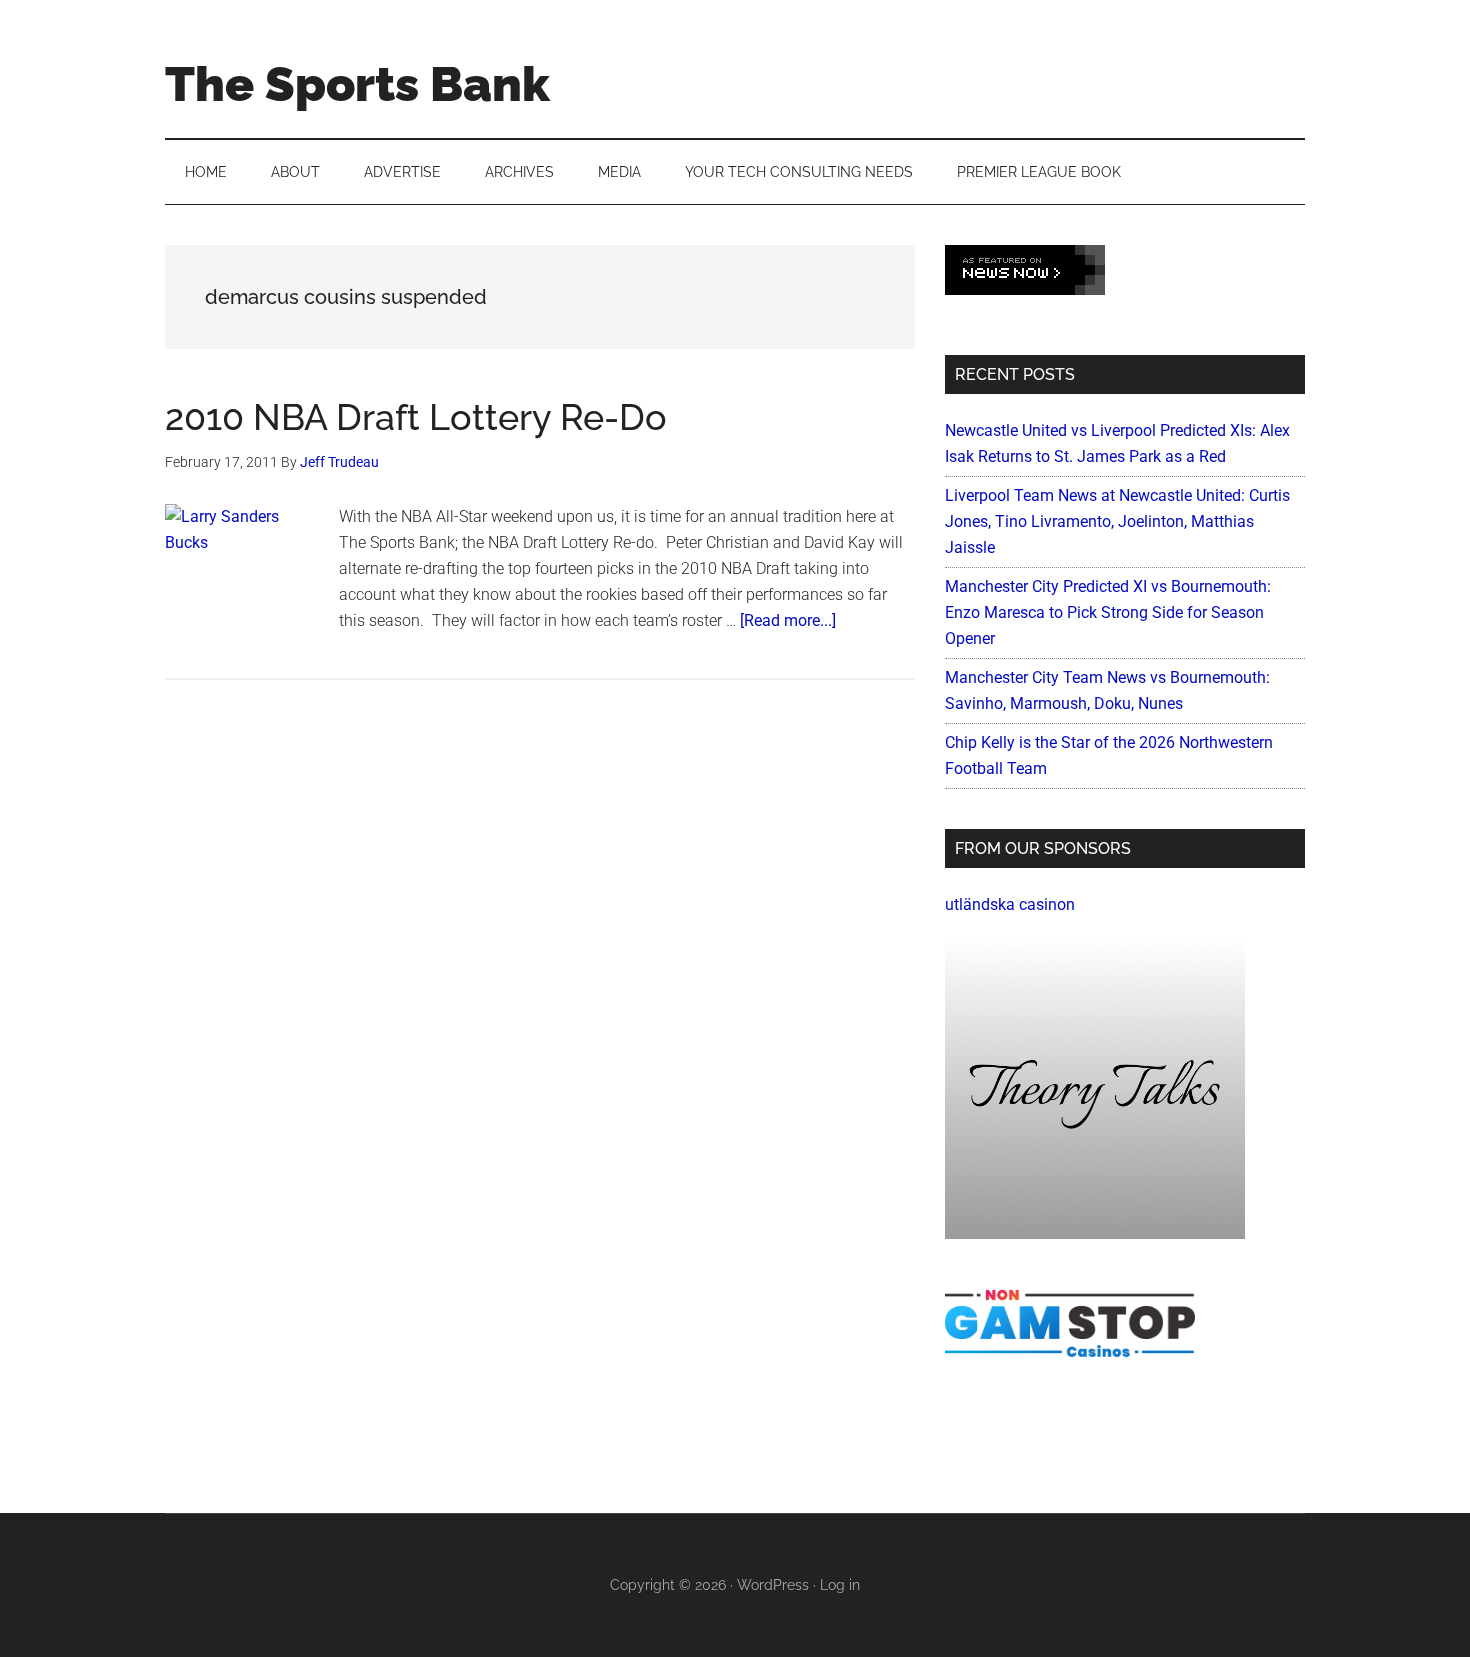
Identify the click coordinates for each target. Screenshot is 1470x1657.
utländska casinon (1010, 904)
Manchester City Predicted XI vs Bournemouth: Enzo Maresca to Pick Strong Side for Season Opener (1108, 612)
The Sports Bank (357, 84)
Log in (840, 1585)
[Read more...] (788, 620)
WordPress (773, 1585)
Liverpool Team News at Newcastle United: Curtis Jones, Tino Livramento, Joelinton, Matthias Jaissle (1117, 521)
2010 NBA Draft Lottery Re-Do (416, 417)
